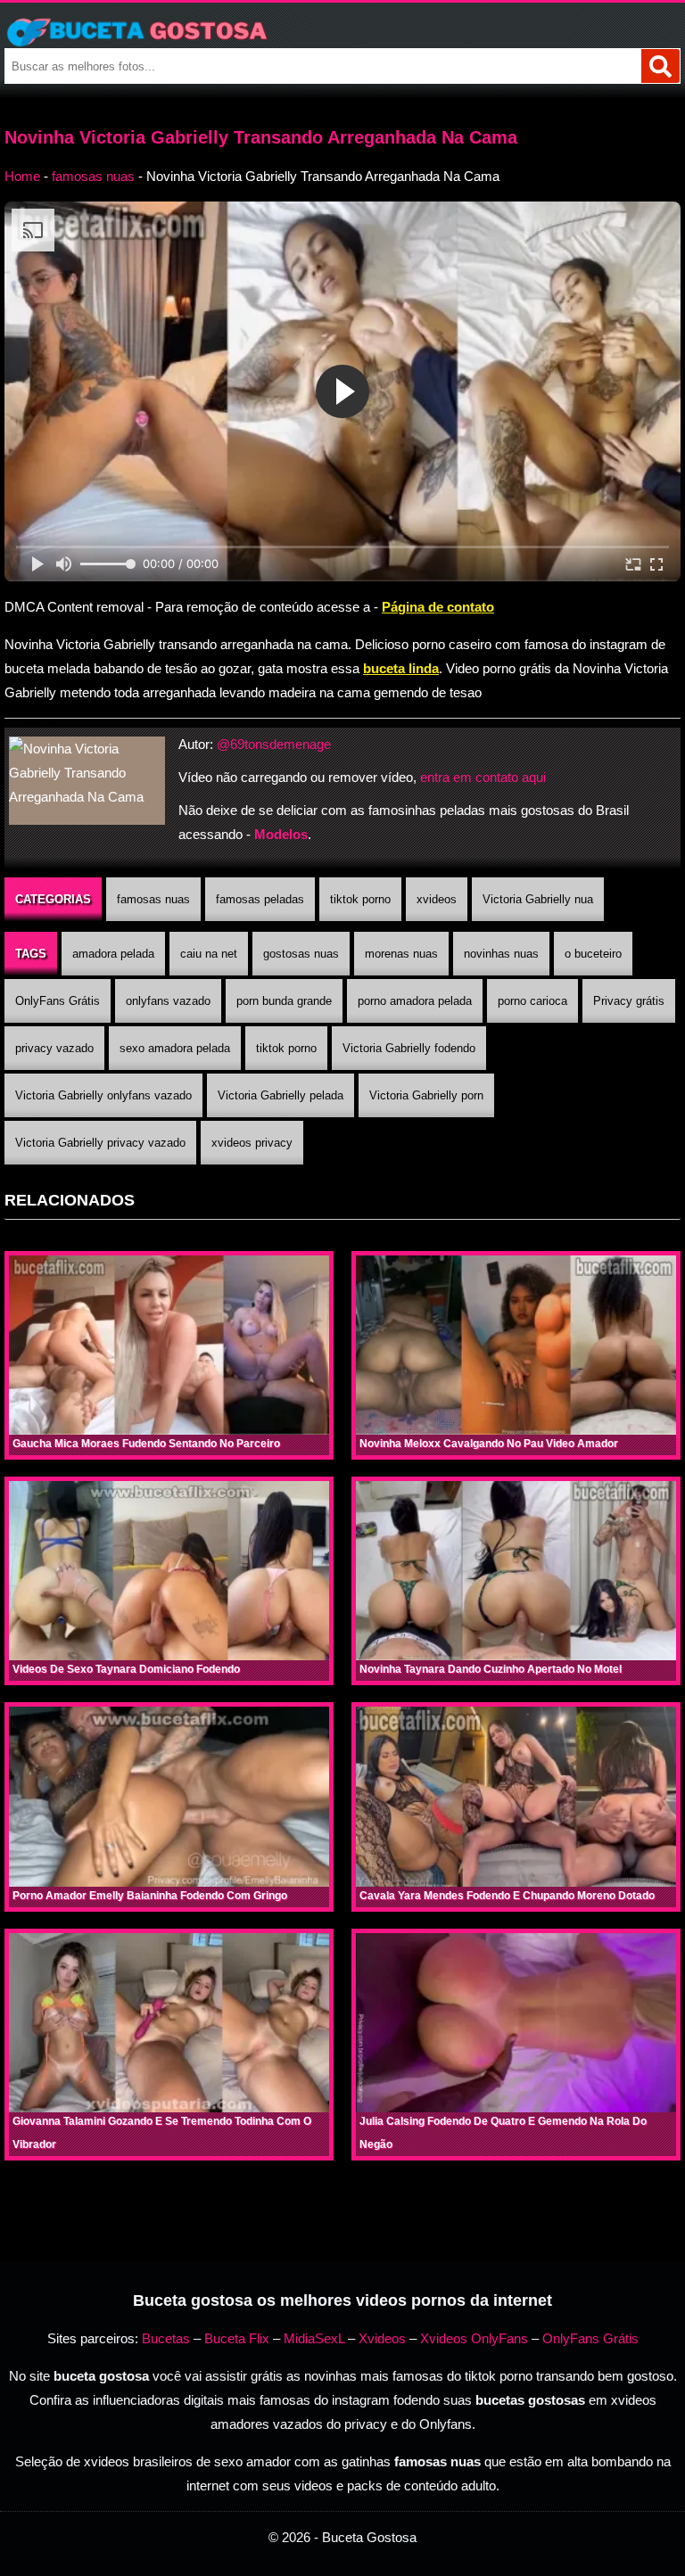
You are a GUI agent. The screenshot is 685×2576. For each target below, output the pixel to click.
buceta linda (401, 668)
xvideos (437, 899)
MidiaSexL (314, 2338)
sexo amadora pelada (175, 1048)
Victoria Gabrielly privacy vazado (100, 1143)
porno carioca (532, 1001)
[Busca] (660, 66)
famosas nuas (93, 176)
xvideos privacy (252, 1143)
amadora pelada (113, 954)
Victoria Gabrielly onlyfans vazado (103, 1095)
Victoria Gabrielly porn (426, 1095)
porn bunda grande (284, 1001)
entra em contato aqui (483, 777)
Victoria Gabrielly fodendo (409, 1048)
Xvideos (382, 2338)
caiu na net (209, 954)
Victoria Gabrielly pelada (281, 1095)
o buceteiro (593, 954)
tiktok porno (360, 899)
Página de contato (438, 607)
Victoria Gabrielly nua (538, 899)
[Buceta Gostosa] (342, 32)
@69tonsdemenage (274, 744)
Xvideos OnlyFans (474, 2338)
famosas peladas (260, 899)
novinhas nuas (501, 954)
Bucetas (166, 2338)
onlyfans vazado (168, 1001)
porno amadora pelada (415, 1001)
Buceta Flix (237, 2338)
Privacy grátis (629, 1001)
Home (22, 176)
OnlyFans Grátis (58, 1001)
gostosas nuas (301, 954)
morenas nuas (401, 954)
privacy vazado (54, 1048)
